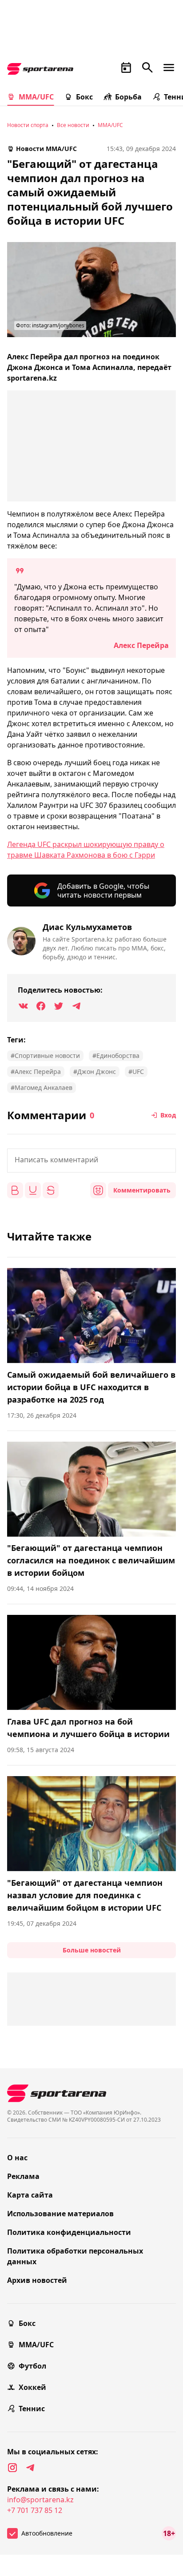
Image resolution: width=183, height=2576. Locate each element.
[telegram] (30, 2468)
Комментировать (142, 1190)
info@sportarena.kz (40, 2500)
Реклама (23, 2176)
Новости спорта (28, 125)
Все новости (73, 125)
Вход (168, 1115)
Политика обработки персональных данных (75, 2256)
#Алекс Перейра (36, 1071)
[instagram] (12, 2468)
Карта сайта (30, 2195)
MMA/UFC (36, 97)
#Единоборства (116, 1055)
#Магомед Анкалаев (42, 1087)
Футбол (32, 2366)
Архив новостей (37, 2280)
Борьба (128, 97)
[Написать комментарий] (91, 1161)
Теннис (32, 2409)
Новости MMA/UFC (46, 149)
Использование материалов (60, 2214)
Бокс (84, 97)
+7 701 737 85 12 (35, 2510)
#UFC (136, 1071)
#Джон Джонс (95, 1071)
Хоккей (32, 2387)
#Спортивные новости (45, 1055)
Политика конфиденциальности (69, 2232)
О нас (17, 2158)
